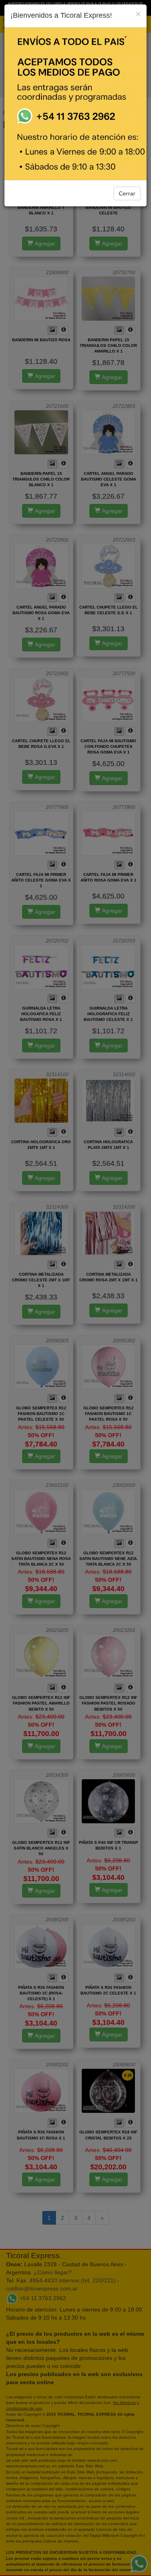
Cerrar (127, 193)
